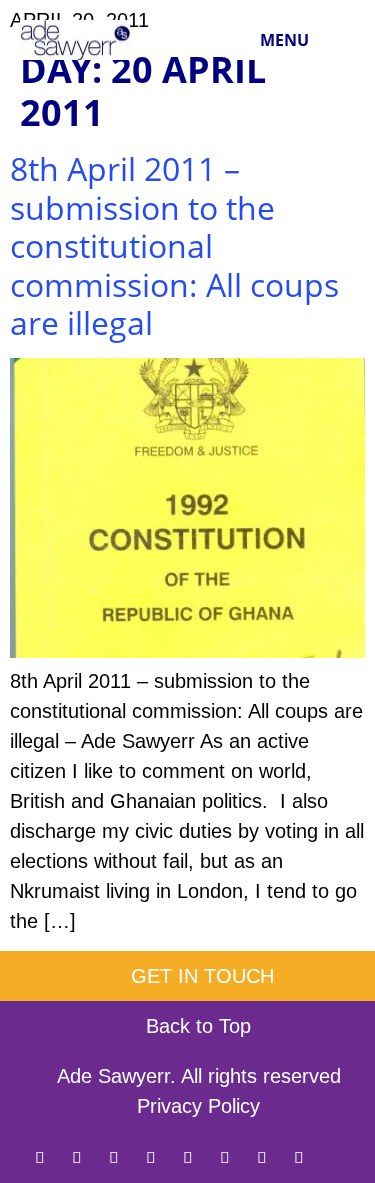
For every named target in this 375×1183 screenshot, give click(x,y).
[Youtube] (262, 1157)
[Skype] (299, 1157)
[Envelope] (336, 1157)
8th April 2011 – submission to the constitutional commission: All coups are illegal (174, 245)
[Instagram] (151, 1157)
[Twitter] (40, 1157)
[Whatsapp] (225, 1157)
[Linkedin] (114, 1157)
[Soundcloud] (188, 1157)
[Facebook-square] (77, 1157)
